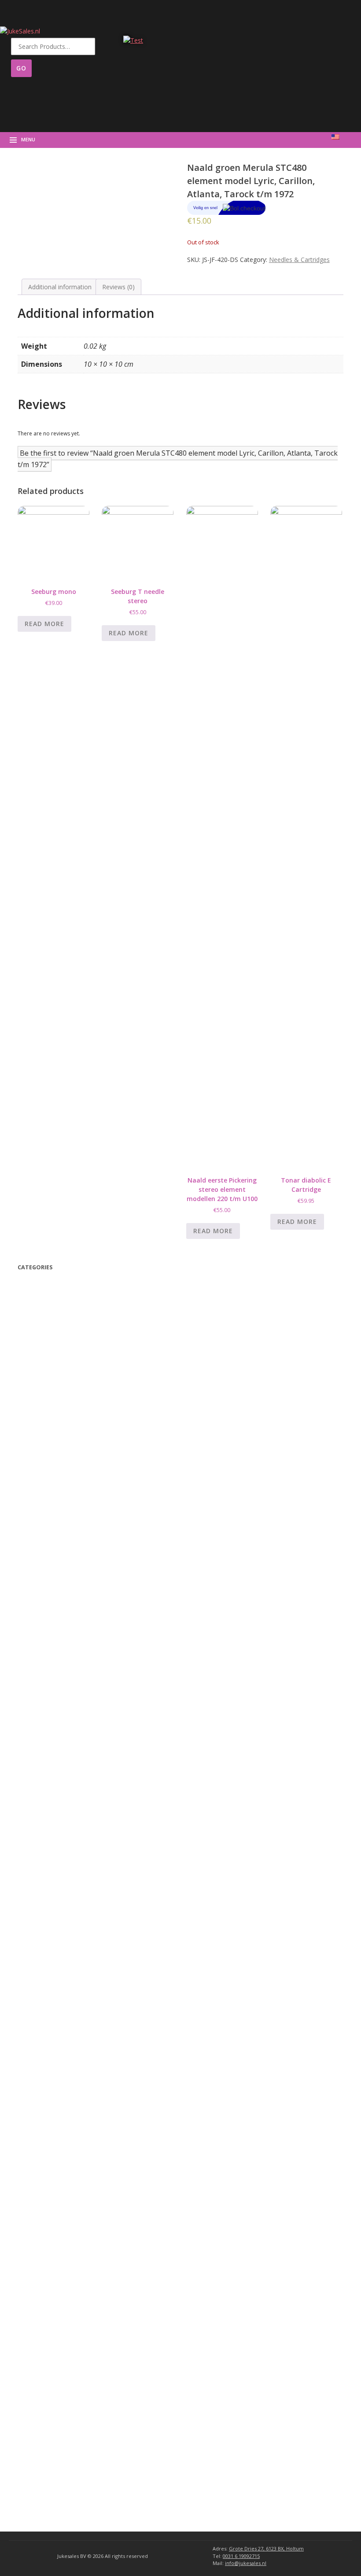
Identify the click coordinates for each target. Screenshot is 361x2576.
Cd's (41, 1578)
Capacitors (50, 1710)
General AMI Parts (61, 2390)
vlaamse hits (55, 1452)
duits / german (60, 1555)
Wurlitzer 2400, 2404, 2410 (73, 1947)
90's (43, 1464)
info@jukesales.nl (246, 2563)
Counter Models (56, 2119)
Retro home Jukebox (60, 1590)
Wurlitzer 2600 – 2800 (66, 1924)
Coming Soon (44, 1308)
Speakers (46, 1698)
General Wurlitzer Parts (68, 2107)
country (48, 1532)
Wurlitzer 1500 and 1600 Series (77, 2062)
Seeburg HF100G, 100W (69, 2209)
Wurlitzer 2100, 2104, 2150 (73, 1981)
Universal (45, 1666)
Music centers (50, 1601)
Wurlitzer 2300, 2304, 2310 (73, 1959)
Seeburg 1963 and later (68, 2243)
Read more (44, 624)
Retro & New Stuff (54, 1343)
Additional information (60, 287)
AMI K (44, 2310)
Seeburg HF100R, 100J (67, 2198)
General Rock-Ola (60, 1846)
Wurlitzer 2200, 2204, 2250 (73, 1970)
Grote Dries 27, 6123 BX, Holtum (266, 2548)
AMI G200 (49, 2356)
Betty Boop (43, 1285)
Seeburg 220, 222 (60, 2232)
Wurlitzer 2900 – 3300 (66, 1913)
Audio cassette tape (62, 1396)
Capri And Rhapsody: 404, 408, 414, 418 (92, 1834)
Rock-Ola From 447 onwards (76, 1789)
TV (33, 1352)
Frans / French (58, 1441)
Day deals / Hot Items (57, 1320)
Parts (27, 1635)
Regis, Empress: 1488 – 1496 (76, 1811)
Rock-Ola (45, 1756)
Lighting (46, 1733)
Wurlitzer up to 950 (60, 2016)
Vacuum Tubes (56, 1721)
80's (45, 1487)
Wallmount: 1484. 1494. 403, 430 (81, 1766)
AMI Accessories (52, 2423)
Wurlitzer (45, 1892)
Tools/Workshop (59, 1687)
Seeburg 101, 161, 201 (67, 2255)
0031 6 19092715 (241, 2556)
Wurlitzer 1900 (55, 2027)
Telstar (49, 1429)
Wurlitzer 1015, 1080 (63, 2096)
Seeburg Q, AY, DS (61, 2163)
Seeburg (44, 2130)
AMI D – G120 (55, 2368)
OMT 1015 (48, 1901)
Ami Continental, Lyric (66, 2287)
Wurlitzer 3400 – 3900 (64, 1993)
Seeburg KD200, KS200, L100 (77, 2186)
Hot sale (50, 1475)
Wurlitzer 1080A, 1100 (64, 2084)
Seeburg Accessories (58, 2434)
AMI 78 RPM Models (63, 2379)
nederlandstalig (61, 1567)
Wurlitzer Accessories (59, 2446)
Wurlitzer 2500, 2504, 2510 (73, 1936)
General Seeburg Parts (67, 2266)
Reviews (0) (118, 287)
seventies (53, 1498)
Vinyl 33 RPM (55, 1408)
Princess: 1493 (55, 1823)
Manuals (40, 1297)
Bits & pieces (55, 1675)
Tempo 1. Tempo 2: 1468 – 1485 (82, 1777)
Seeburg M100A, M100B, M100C (82, 2175)
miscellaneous (51, 1375)
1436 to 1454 (54, 1880)
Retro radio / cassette (62, 1624)
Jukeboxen (41, 2402)
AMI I (42, 2333)
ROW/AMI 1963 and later (69, 2299)
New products (46, 1331)
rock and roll (55, 1544)
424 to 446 (50, 1857)
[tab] (60, 287)
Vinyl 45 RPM (55, 1419)
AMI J (42, 2322)
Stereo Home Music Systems (75, 2140)
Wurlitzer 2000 (55, 2004)
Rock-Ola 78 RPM (58, 1800)
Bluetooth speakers (57, 1364)
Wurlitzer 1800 (55, 2039)
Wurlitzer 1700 (55, 2050)
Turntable (44, 1612)
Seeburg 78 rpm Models (67, 2220)
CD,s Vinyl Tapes (56, 1387)
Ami (38, 2278)
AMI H (44, 2345)
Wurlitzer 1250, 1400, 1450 (71, 2073)
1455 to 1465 (54, 1869)
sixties (50, 1509)
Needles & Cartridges (299, 260)
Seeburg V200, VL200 (67, 2152)
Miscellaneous (49, 1654)
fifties (47, 1521)
